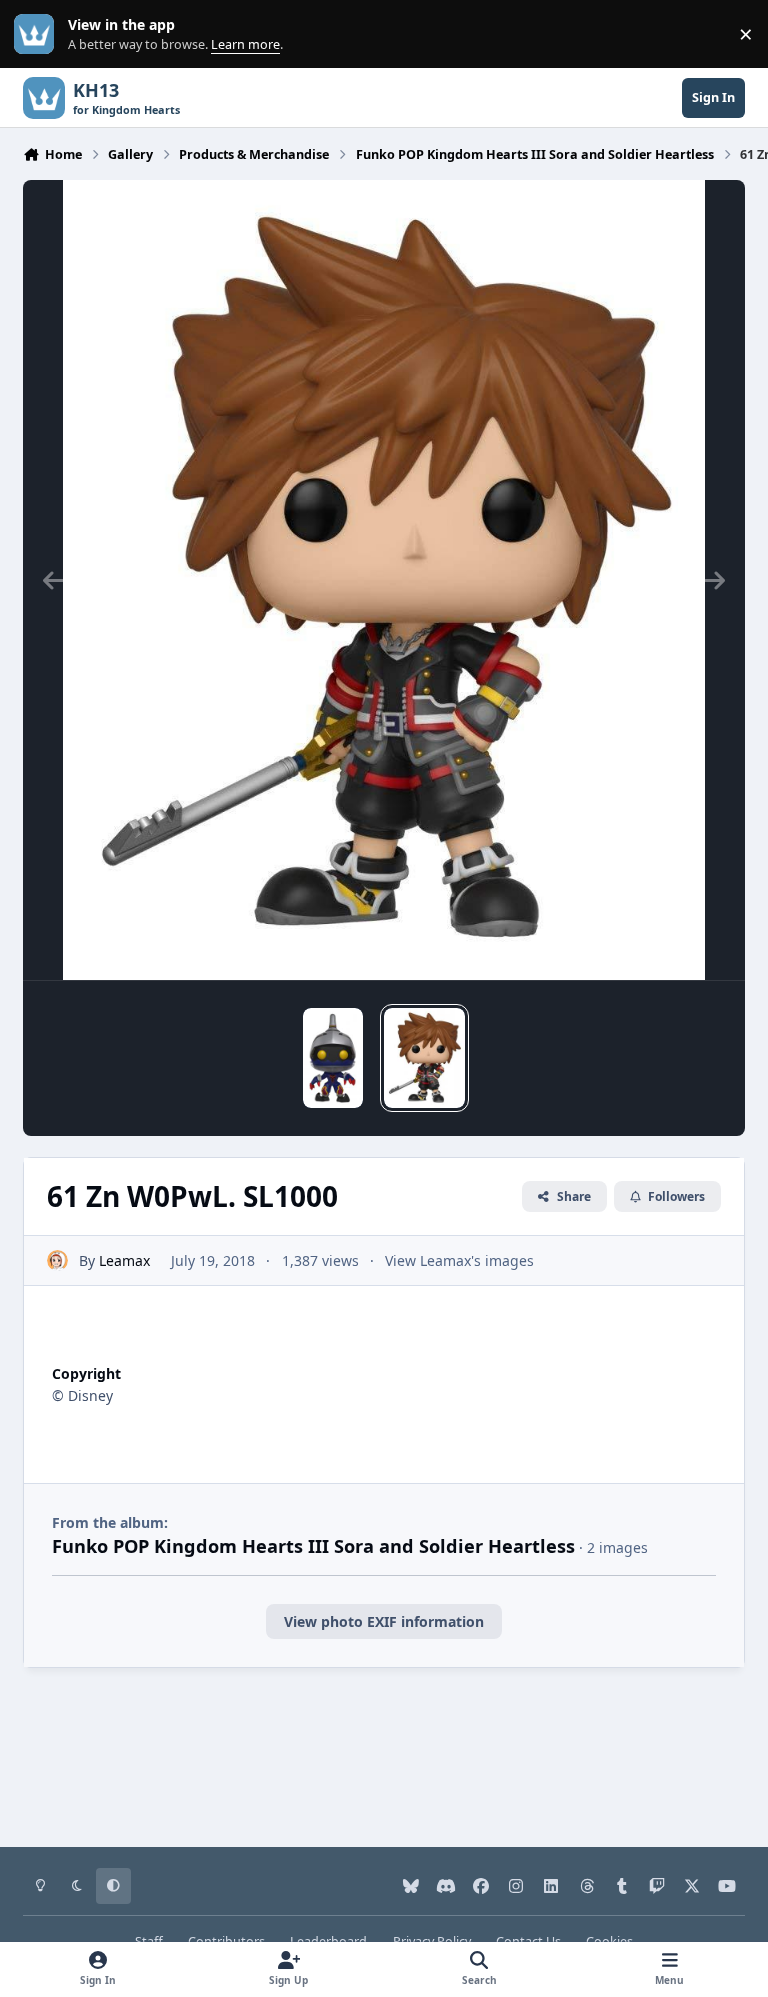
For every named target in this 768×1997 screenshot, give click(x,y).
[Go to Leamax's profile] (57, 1260)
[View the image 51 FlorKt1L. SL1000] (333, 1058)
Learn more (38, 34)
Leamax (124, 1260)
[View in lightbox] (384, 580)
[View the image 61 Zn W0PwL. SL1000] (424, 1058)
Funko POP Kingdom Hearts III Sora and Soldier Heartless (313, 1546)
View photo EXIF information (384, 1621)
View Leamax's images (459, 1260)
